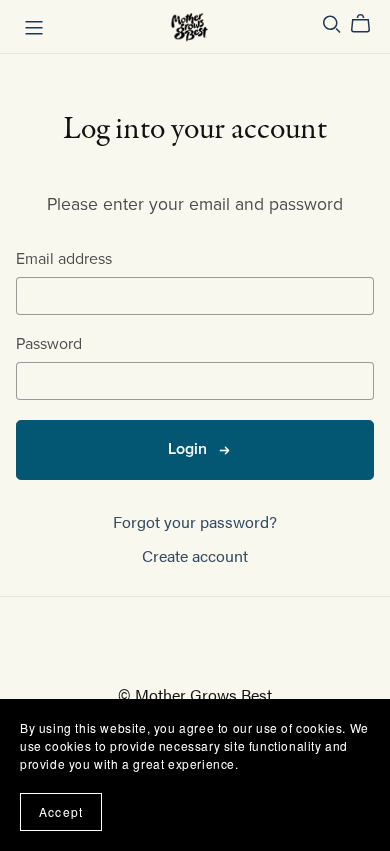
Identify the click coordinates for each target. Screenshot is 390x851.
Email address (64, 259)
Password (49, 344)
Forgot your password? (195, 521)
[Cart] (368, 24)
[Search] (332, 23)
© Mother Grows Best (195, 694)
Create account (195, 555)
